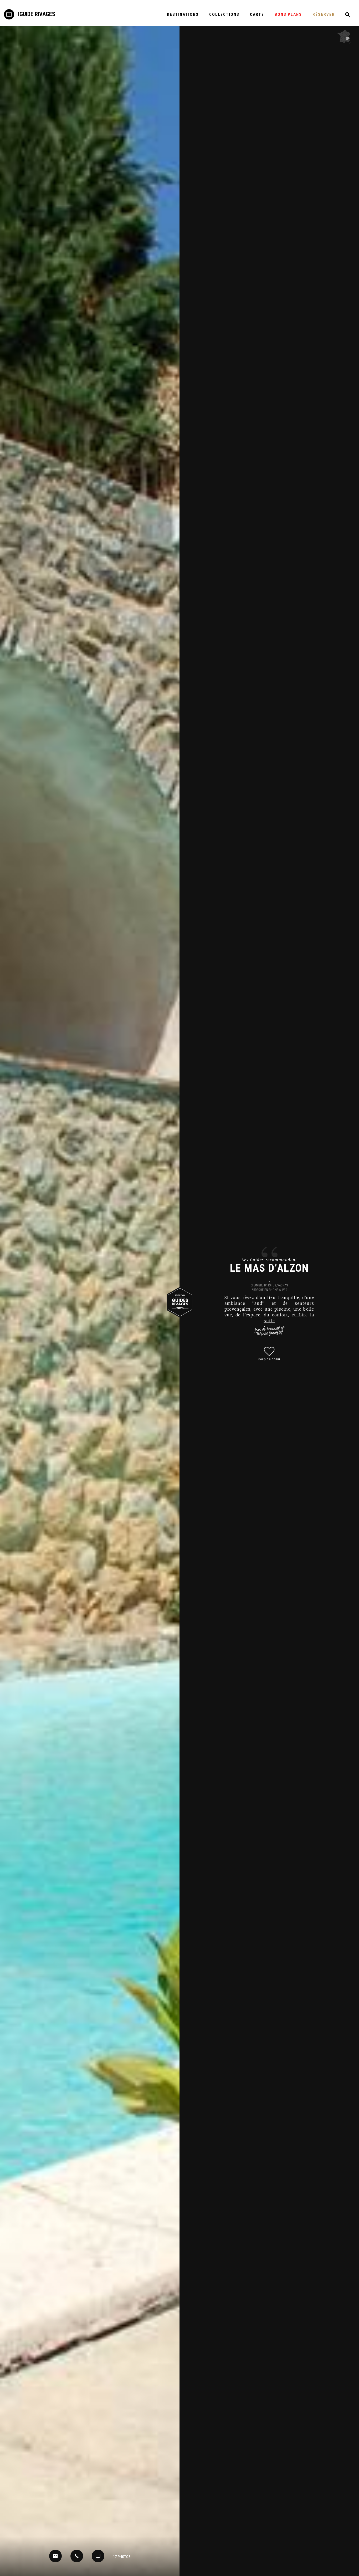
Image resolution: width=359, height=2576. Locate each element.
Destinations (183, 14)
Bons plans (288, 14)
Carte (257, 14)
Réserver (324, 14)
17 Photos (122, 2557)
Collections (224, 14)
